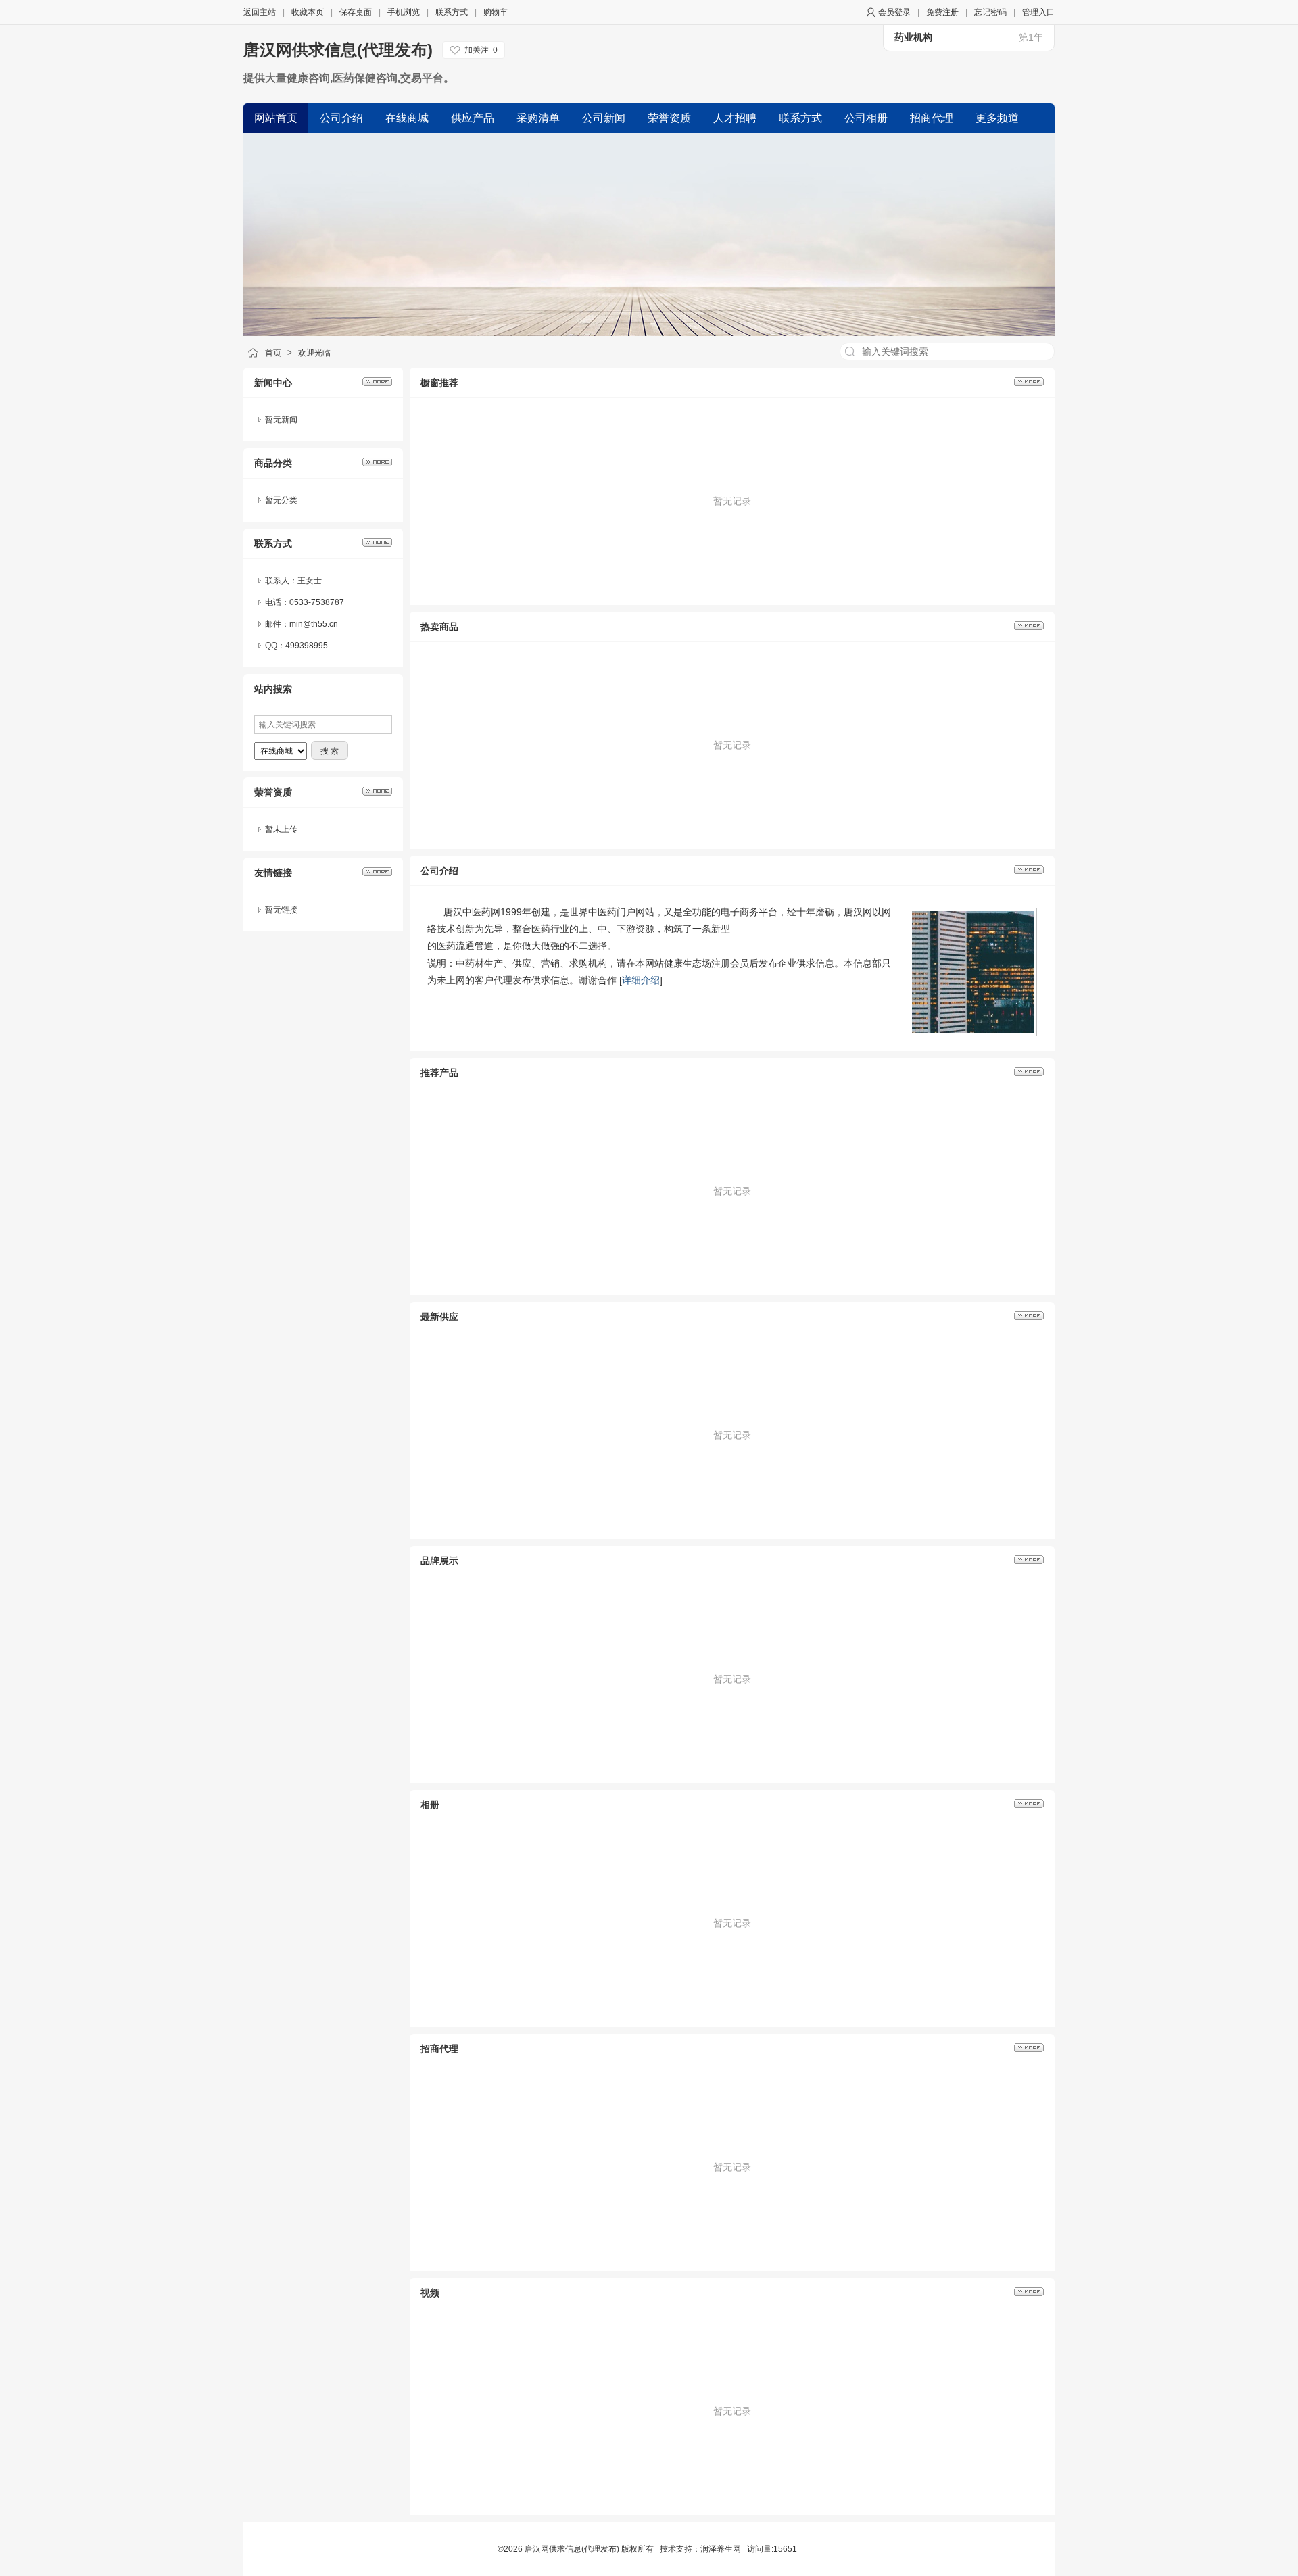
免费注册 (942, 12)
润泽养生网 (721, 2549)
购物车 (496, 12)
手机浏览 (404, 12)
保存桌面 (356, 12)
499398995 (307, 646)
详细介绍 (641, 980)
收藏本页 (308, 12)
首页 (273, 353)
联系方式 (452, 12)
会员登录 (894, 12)
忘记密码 (990, 12)
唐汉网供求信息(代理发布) (338, 50)
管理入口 (1038, 12)
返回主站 (260, 12)
